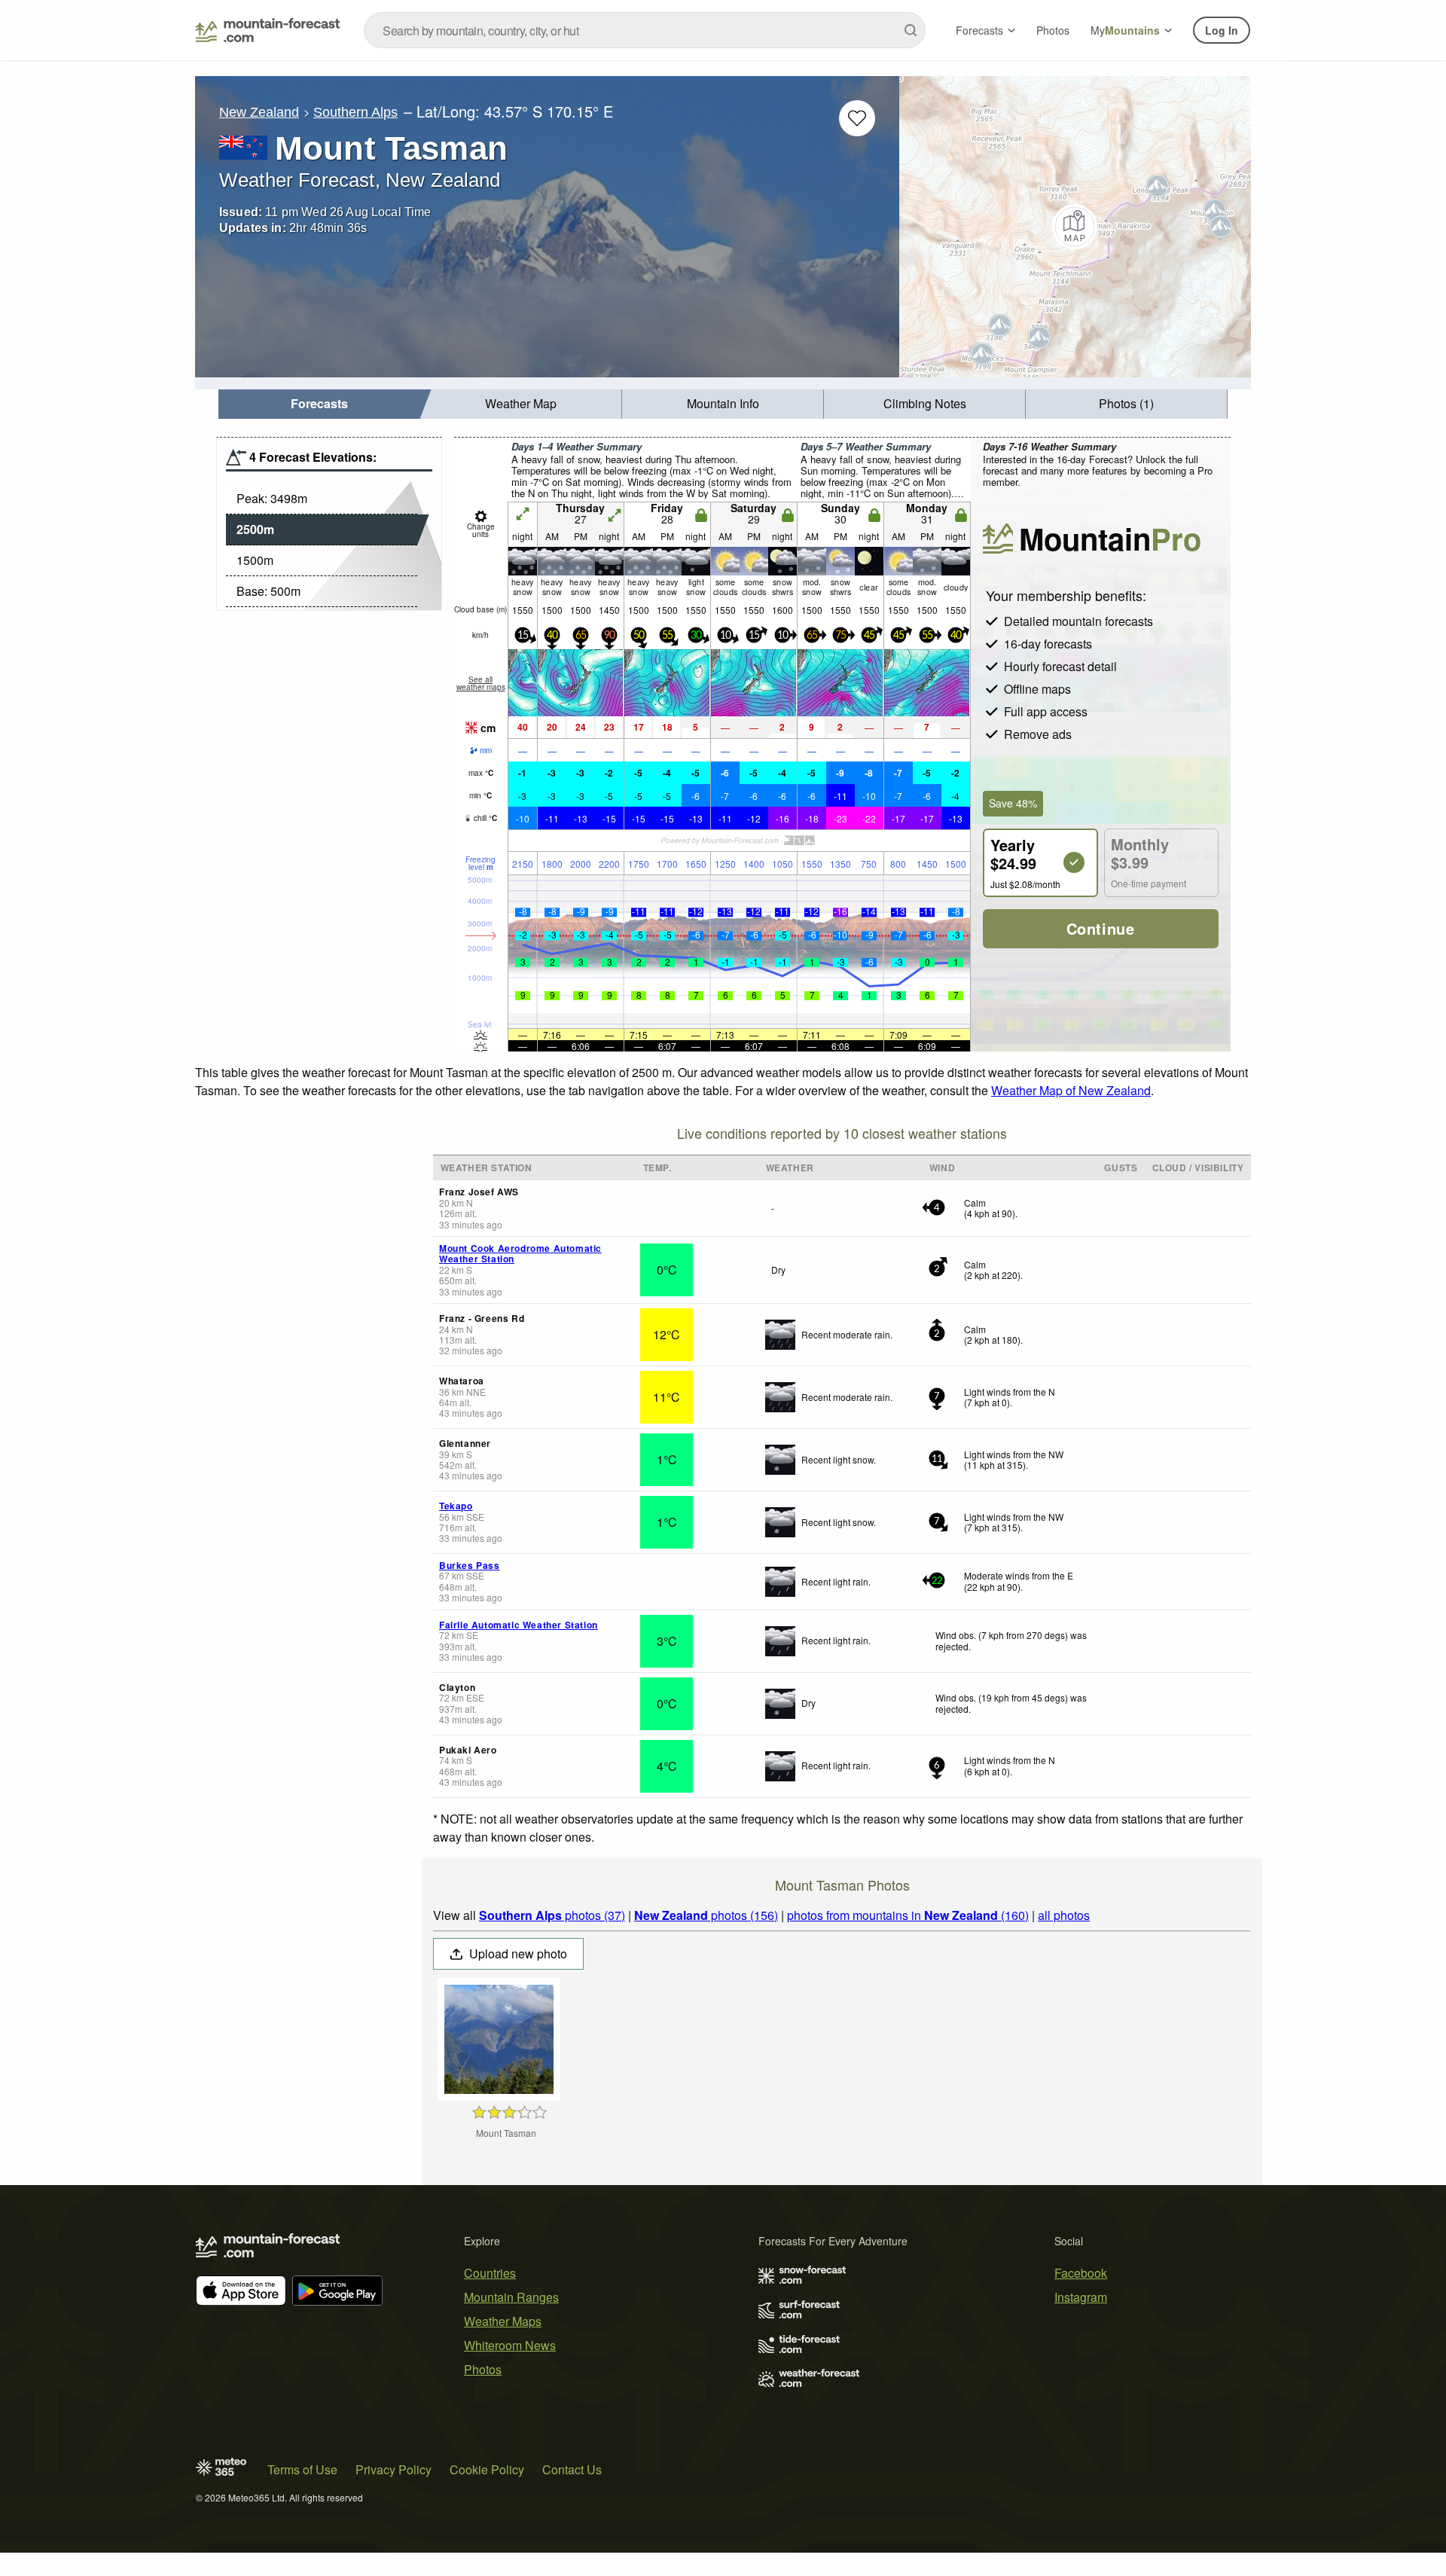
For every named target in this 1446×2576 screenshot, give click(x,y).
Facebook (1081, 2273)
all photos (1064, 1915)
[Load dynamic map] (1075, 227)
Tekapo (456, 1506)
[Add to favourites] (857, 118)
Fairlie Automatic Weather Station (519, 1625)
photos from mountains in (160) (908, 1915)
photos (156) (706, 1915)
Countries (490, 2273)
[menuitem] (319, 404)
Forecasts (979, 30)
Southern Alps (355, 112)
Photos (1053, 30)
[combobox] (645, 30)
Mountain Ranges (511, 2297)
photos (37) (552, 1915)
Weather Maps (503, 2321)
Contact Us (572, 2469)
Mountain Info (723, 403)
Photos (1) (1126, 403)
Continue (1101, 928)
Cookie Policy (487, 2469)
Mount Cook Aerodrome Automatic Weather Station (520, 1253)
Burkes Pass (470, 1565)
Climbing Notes (925, 403)
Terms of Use (302, 2469)
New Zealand (259, 112)
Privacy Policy (394, 2469)
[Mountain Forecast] (268, 30)
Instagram (1081, 2297)
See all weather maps (481, 683)
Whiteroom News (510, 2345)
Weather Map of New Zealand (1071, 1090)
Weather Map (521, 403)
